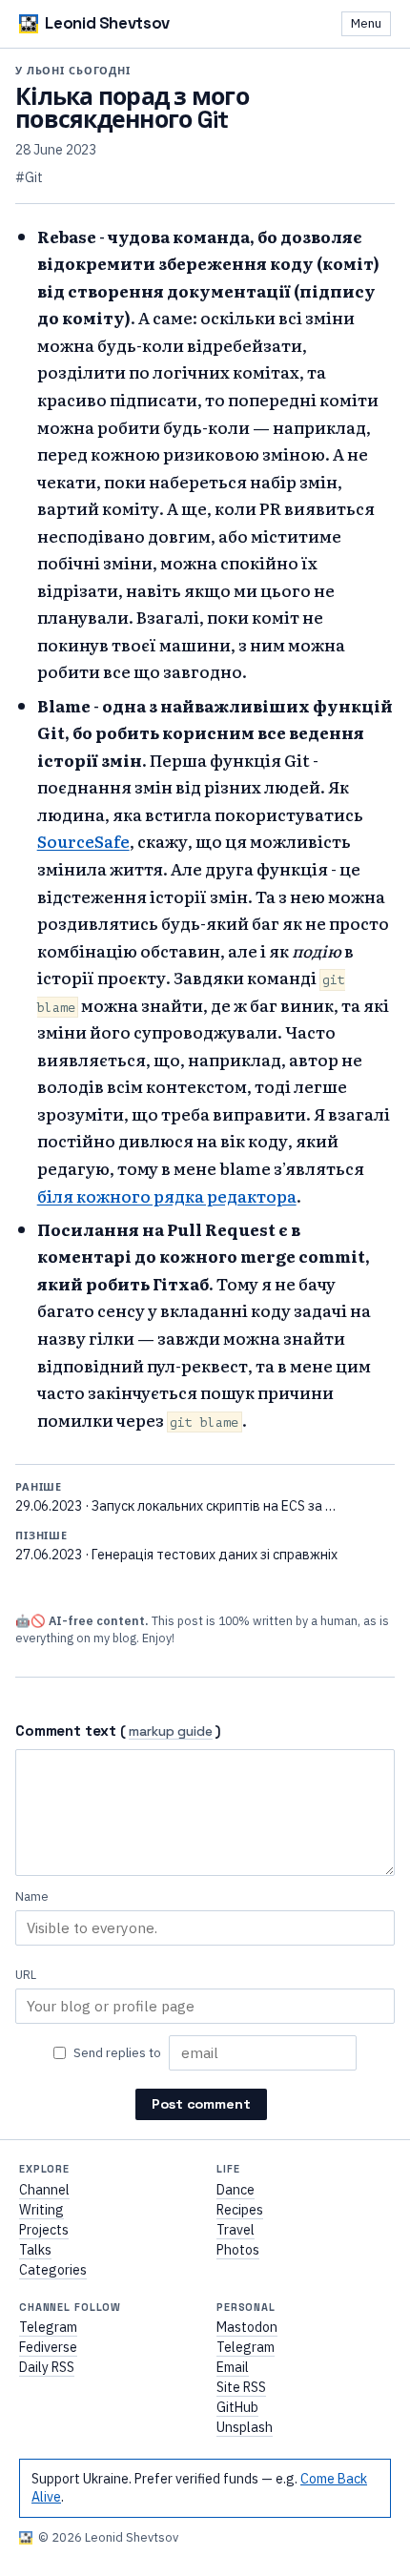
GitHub (237, 2407)
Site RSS (241, 2387)
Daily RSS (47, 2367)
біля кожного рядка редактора (167, 1195)
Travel (236, 2230)
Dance (236, 2190)
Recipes (240, 2210)
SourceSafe (83, 841)
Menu (366, 23)
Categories (53, 2270)
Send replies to (117, 2052)
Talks (35, 2250)
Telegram (48, 2327)
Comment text (66, 1731)
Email (233, 2367)
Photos (238, 2250)
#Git (29, 177)
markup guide (171, 1732)
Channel (44, 2190)
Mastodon (247, 2327)
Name (32, 1896)
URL (26, 1975)
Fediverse (48, 2347)
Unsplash (245, 2427)
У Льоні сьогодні (73, 71)
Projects (44, 2230)
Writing (41, 2210)
